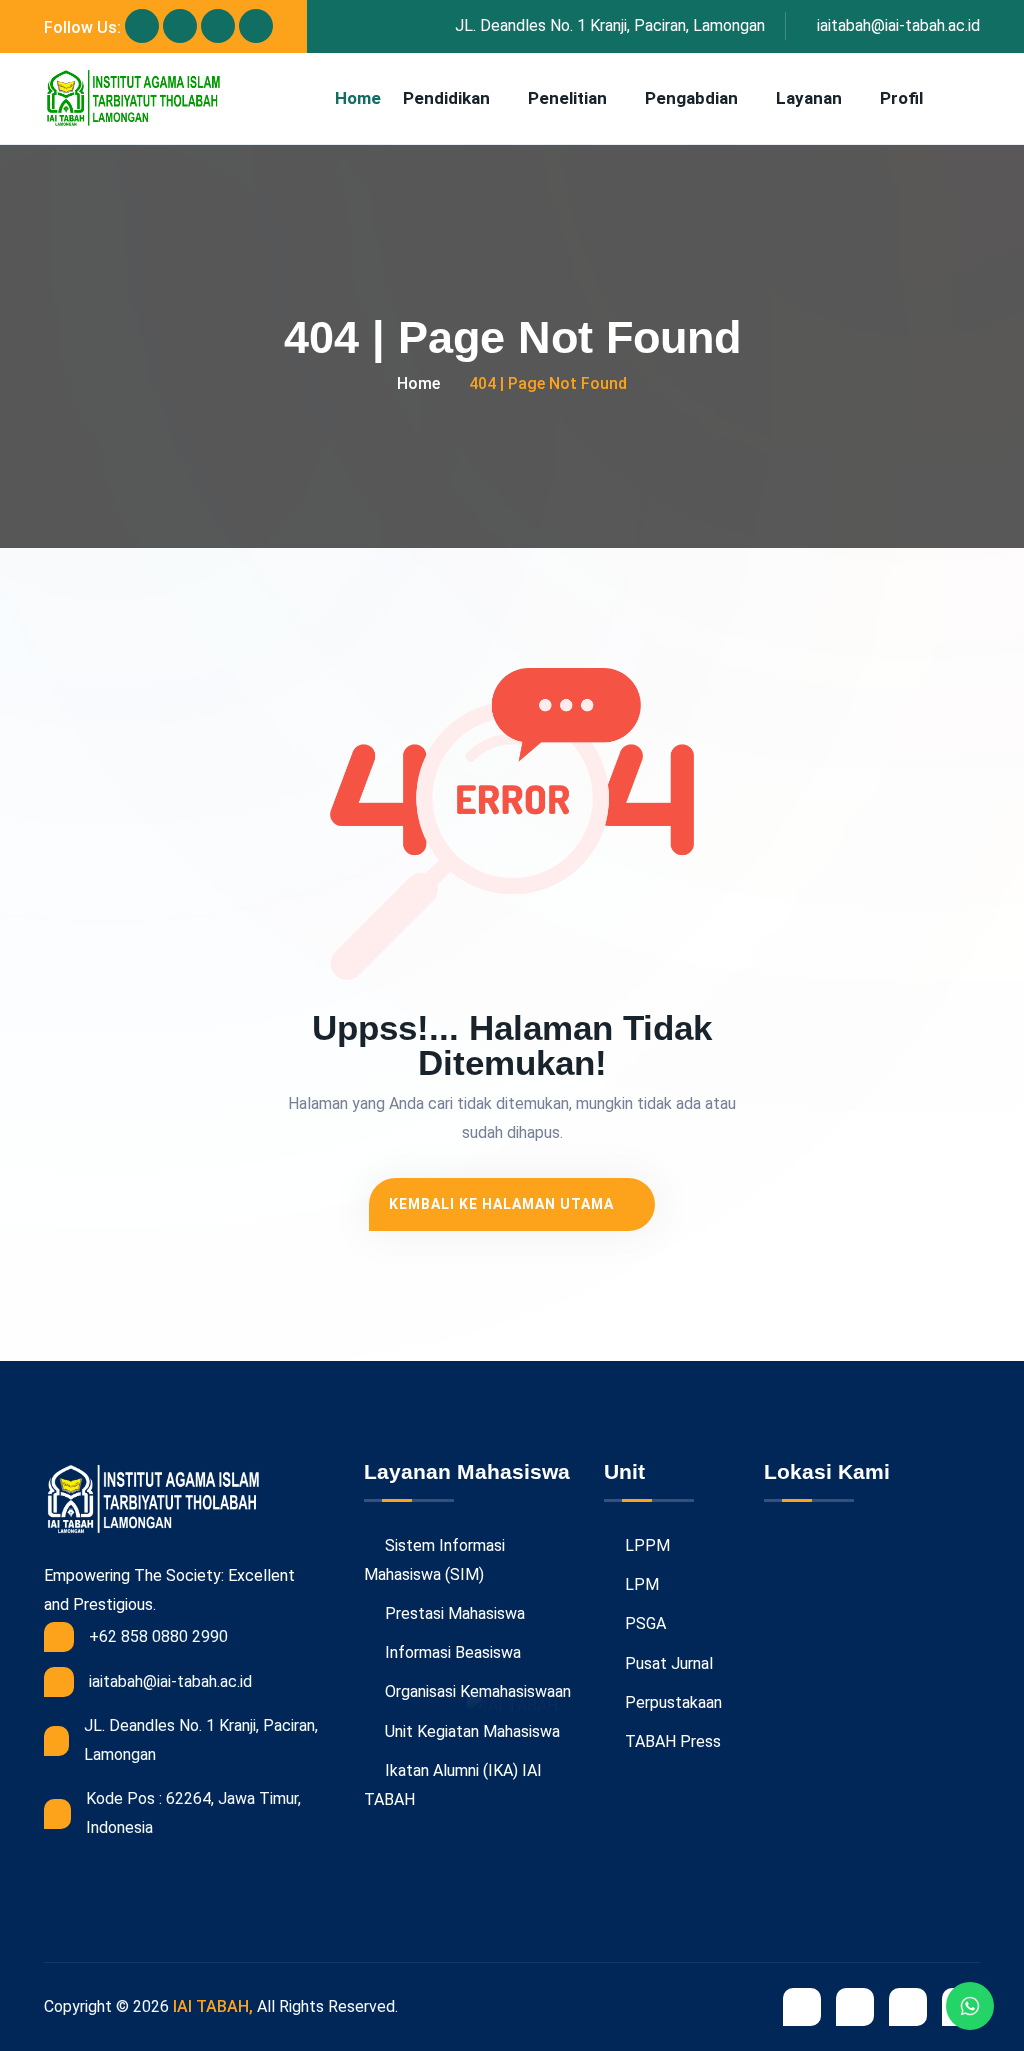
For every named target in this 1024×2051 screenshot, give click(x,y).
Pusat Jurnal (667, 1663)
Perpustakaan (671, 1702)
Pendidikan (446, 98)
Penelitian (567, 98)
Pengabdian (691, 98)
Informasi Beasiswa (451, 1652)
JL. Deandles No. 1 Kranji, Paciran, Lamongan (610, 25)
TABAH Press (671, 1741)
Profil (901, 98)
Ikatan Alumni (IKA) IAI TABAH (453, 1785)
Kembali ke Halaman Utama (503, 1204)
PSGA (643, 1623)
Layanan (809, 98)
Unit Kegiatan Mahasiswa (470, 1731)
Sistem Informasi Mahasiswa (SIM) (434, 1560)
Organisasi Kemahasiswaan (476, 1691)
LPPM (645, 1545)
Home (358, 98)
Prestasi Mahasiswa (453, 1613)
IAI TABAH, (213, 2006)
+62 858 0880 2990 (158, 1636)
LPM (640, 1584)
